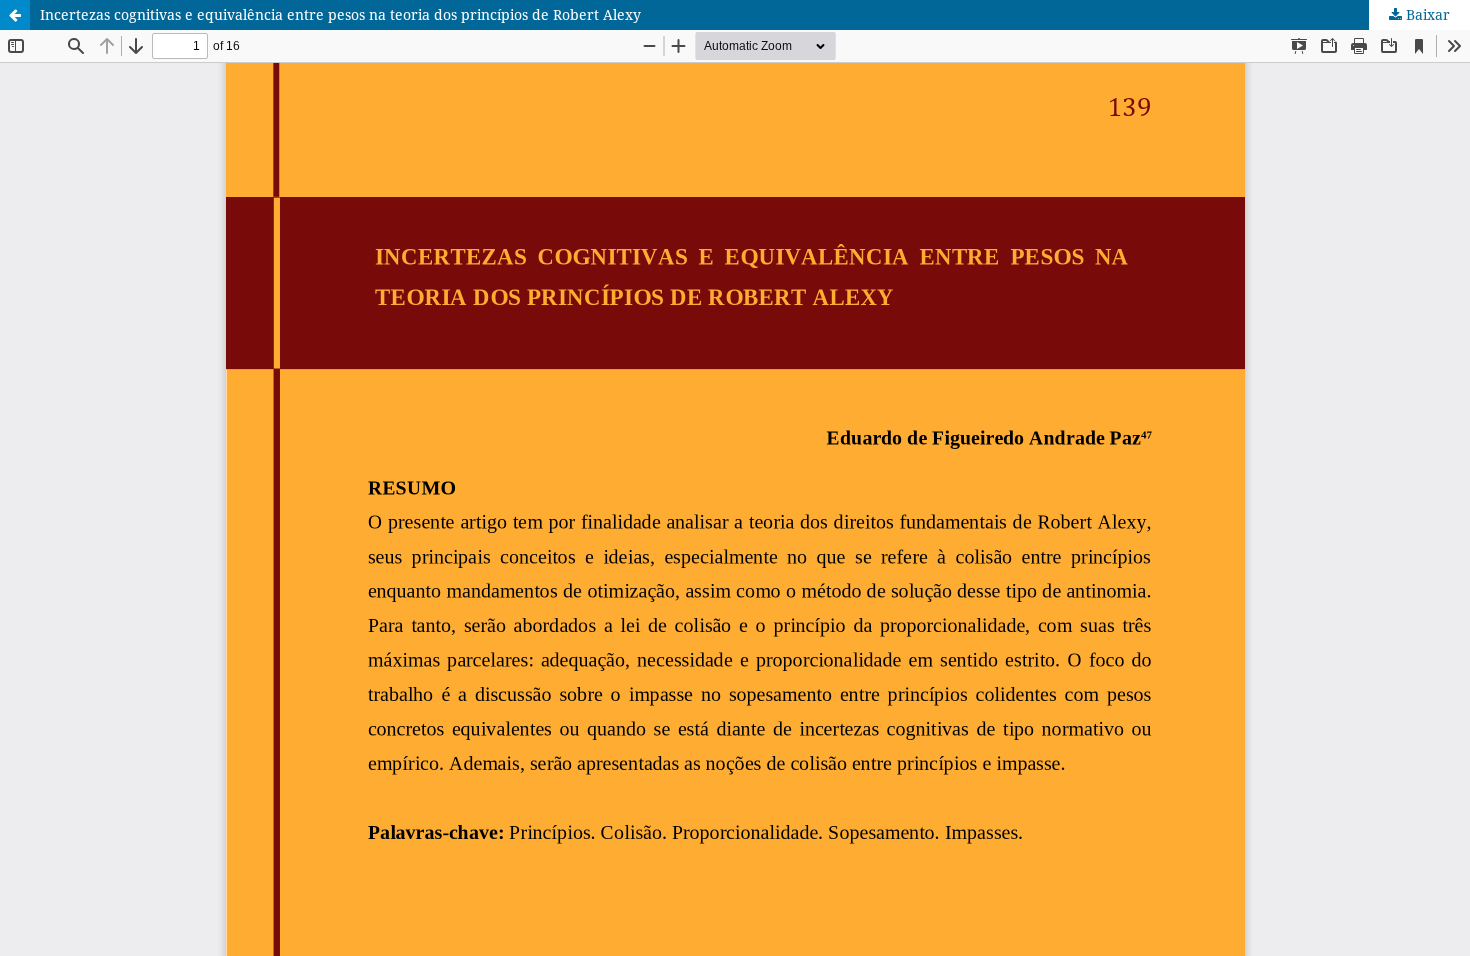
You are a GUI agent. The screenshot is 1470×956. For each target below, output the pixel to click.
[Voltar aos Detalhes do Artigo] (15, 15)
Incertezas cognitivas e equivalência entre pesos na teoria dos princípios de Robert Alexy (340, 14)
